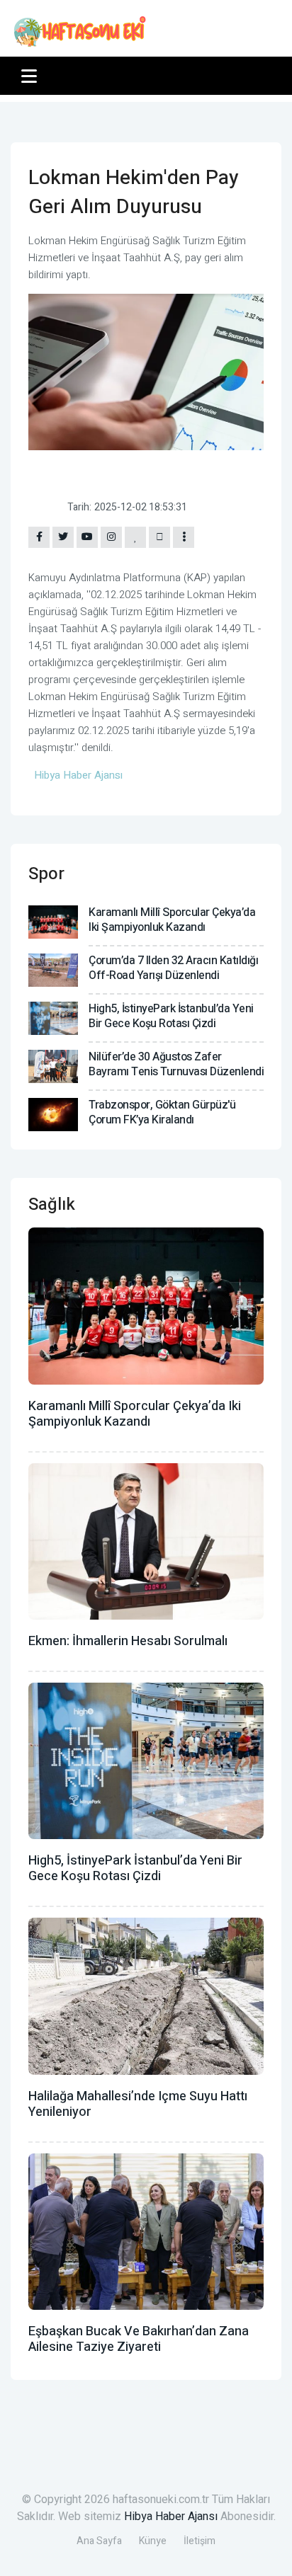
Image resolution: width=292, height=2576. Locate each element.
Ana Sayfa (99, 2541)
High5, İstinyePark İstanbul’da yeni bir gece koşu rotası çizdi (171, 1016)
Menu (32, 76)
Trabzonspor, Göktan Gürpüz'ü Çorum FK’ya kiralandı (162, 1112)
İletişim (200, 2541)
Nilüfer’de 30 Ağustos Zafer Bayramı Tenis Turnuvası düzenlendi (176, 1064)
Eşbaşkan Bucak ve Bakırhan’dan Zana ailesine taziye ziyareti (139, 2339)
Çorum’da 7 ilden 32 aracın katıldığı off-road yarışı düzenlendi (173, 968)
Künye (153, 2541)
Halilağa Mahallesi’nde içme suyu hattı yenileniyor (138, 2104)
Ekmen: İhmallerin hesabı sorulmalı (128, 1641)
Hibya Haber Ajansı (171, 2517)
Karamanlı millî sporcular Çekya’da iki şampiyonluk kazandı (172, 920)
